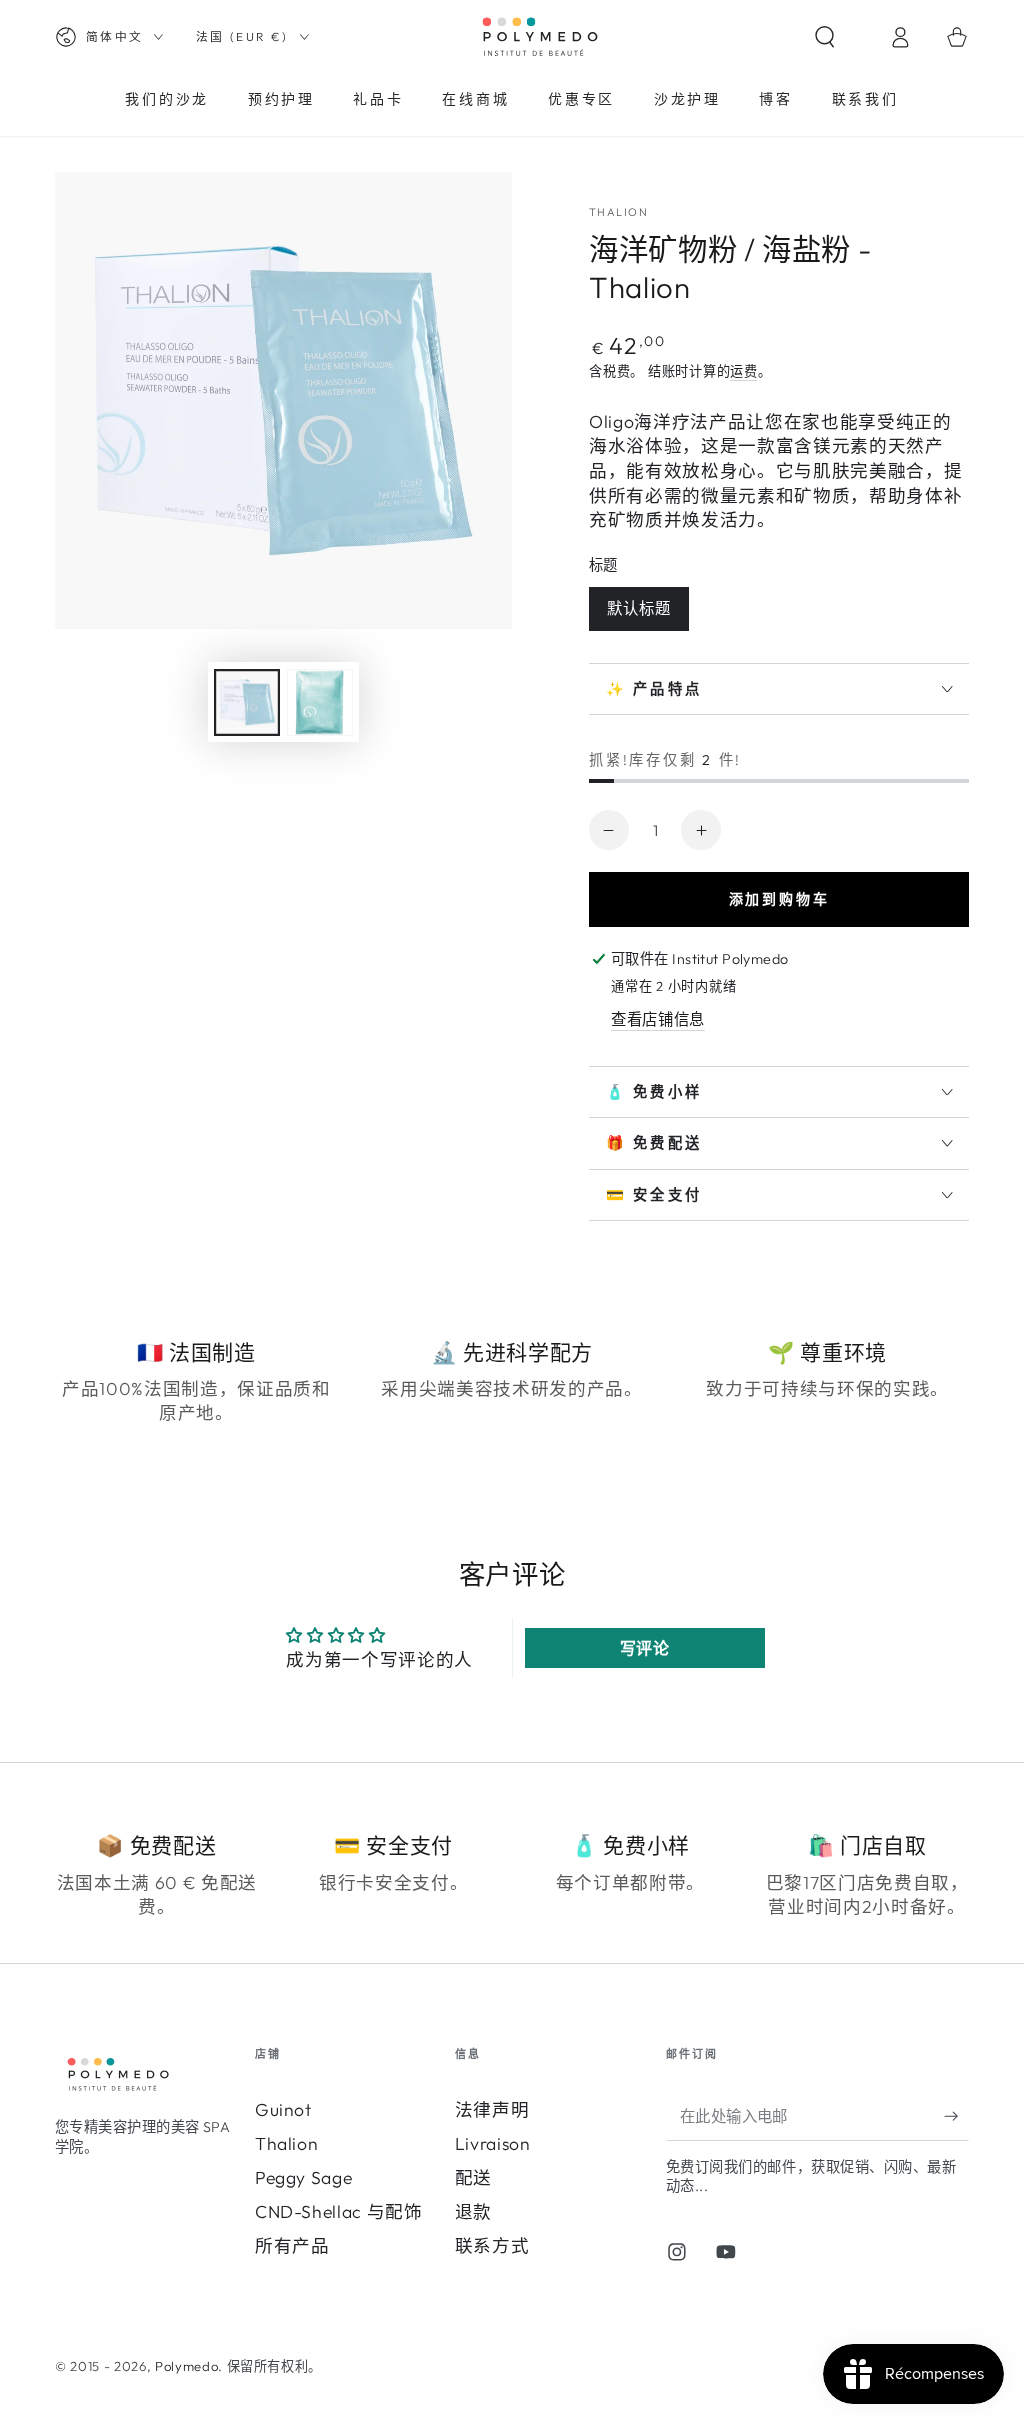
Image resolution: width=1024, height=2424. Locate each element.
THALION (618, 212)
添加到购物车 (779, 899)
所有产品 (292, 2245)
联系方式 (492, 2245)
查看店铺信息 (658, 1019)
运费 (744, 371)
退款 (473, 2211)
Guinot (283, 2109)
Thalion (287, 2143)
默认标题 (639, 608)
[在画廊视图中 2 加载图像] (320, 702)
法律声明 (492, 2109)
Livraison (493, 2143)
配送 (473, 2177)
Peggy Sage (304, 2177)
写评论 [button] (645, 1648)
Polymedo (186, 2366)
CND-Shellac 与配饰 (339, 2211)
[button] (842, 37)
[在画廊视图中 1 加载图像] (247, 702)
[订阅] (956, 2116)
